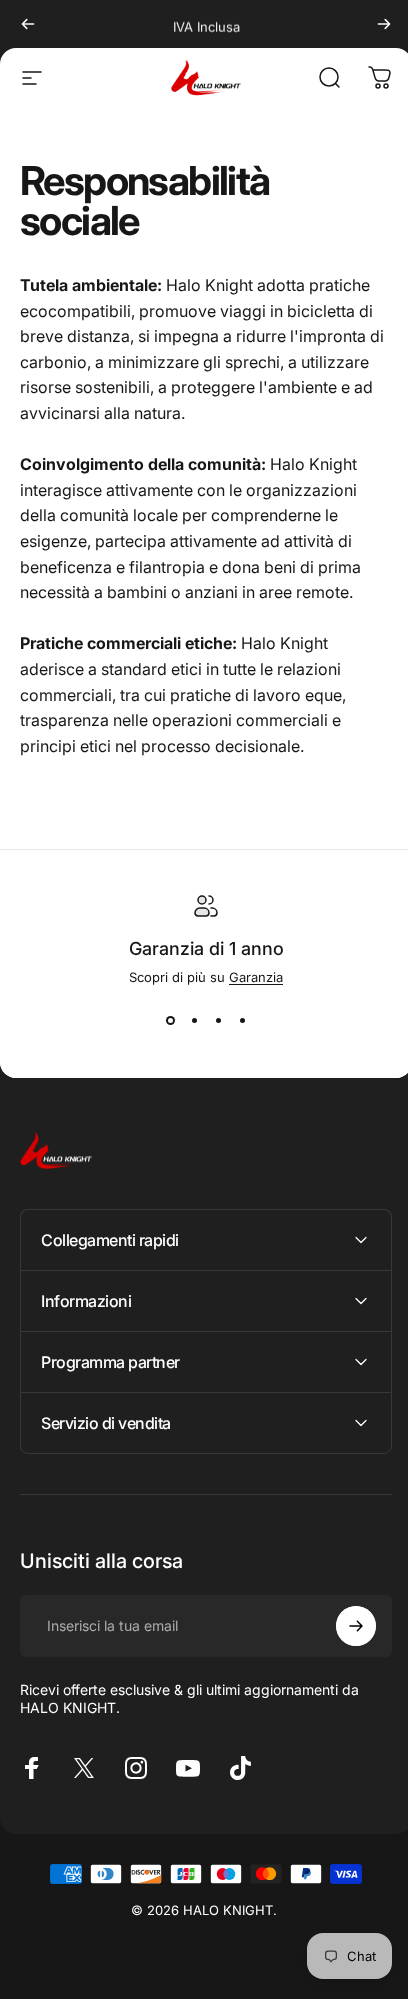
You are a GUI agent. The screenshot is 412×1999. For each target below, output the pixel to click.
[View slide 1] (170, 1021)
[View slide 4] (242, 1021)
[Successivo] (384, 24)
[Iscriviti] (341, 1626)
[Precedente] (28, 24)
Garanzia (256, 977)
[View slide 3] (218, 1021)
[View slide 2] (194, 1021)
